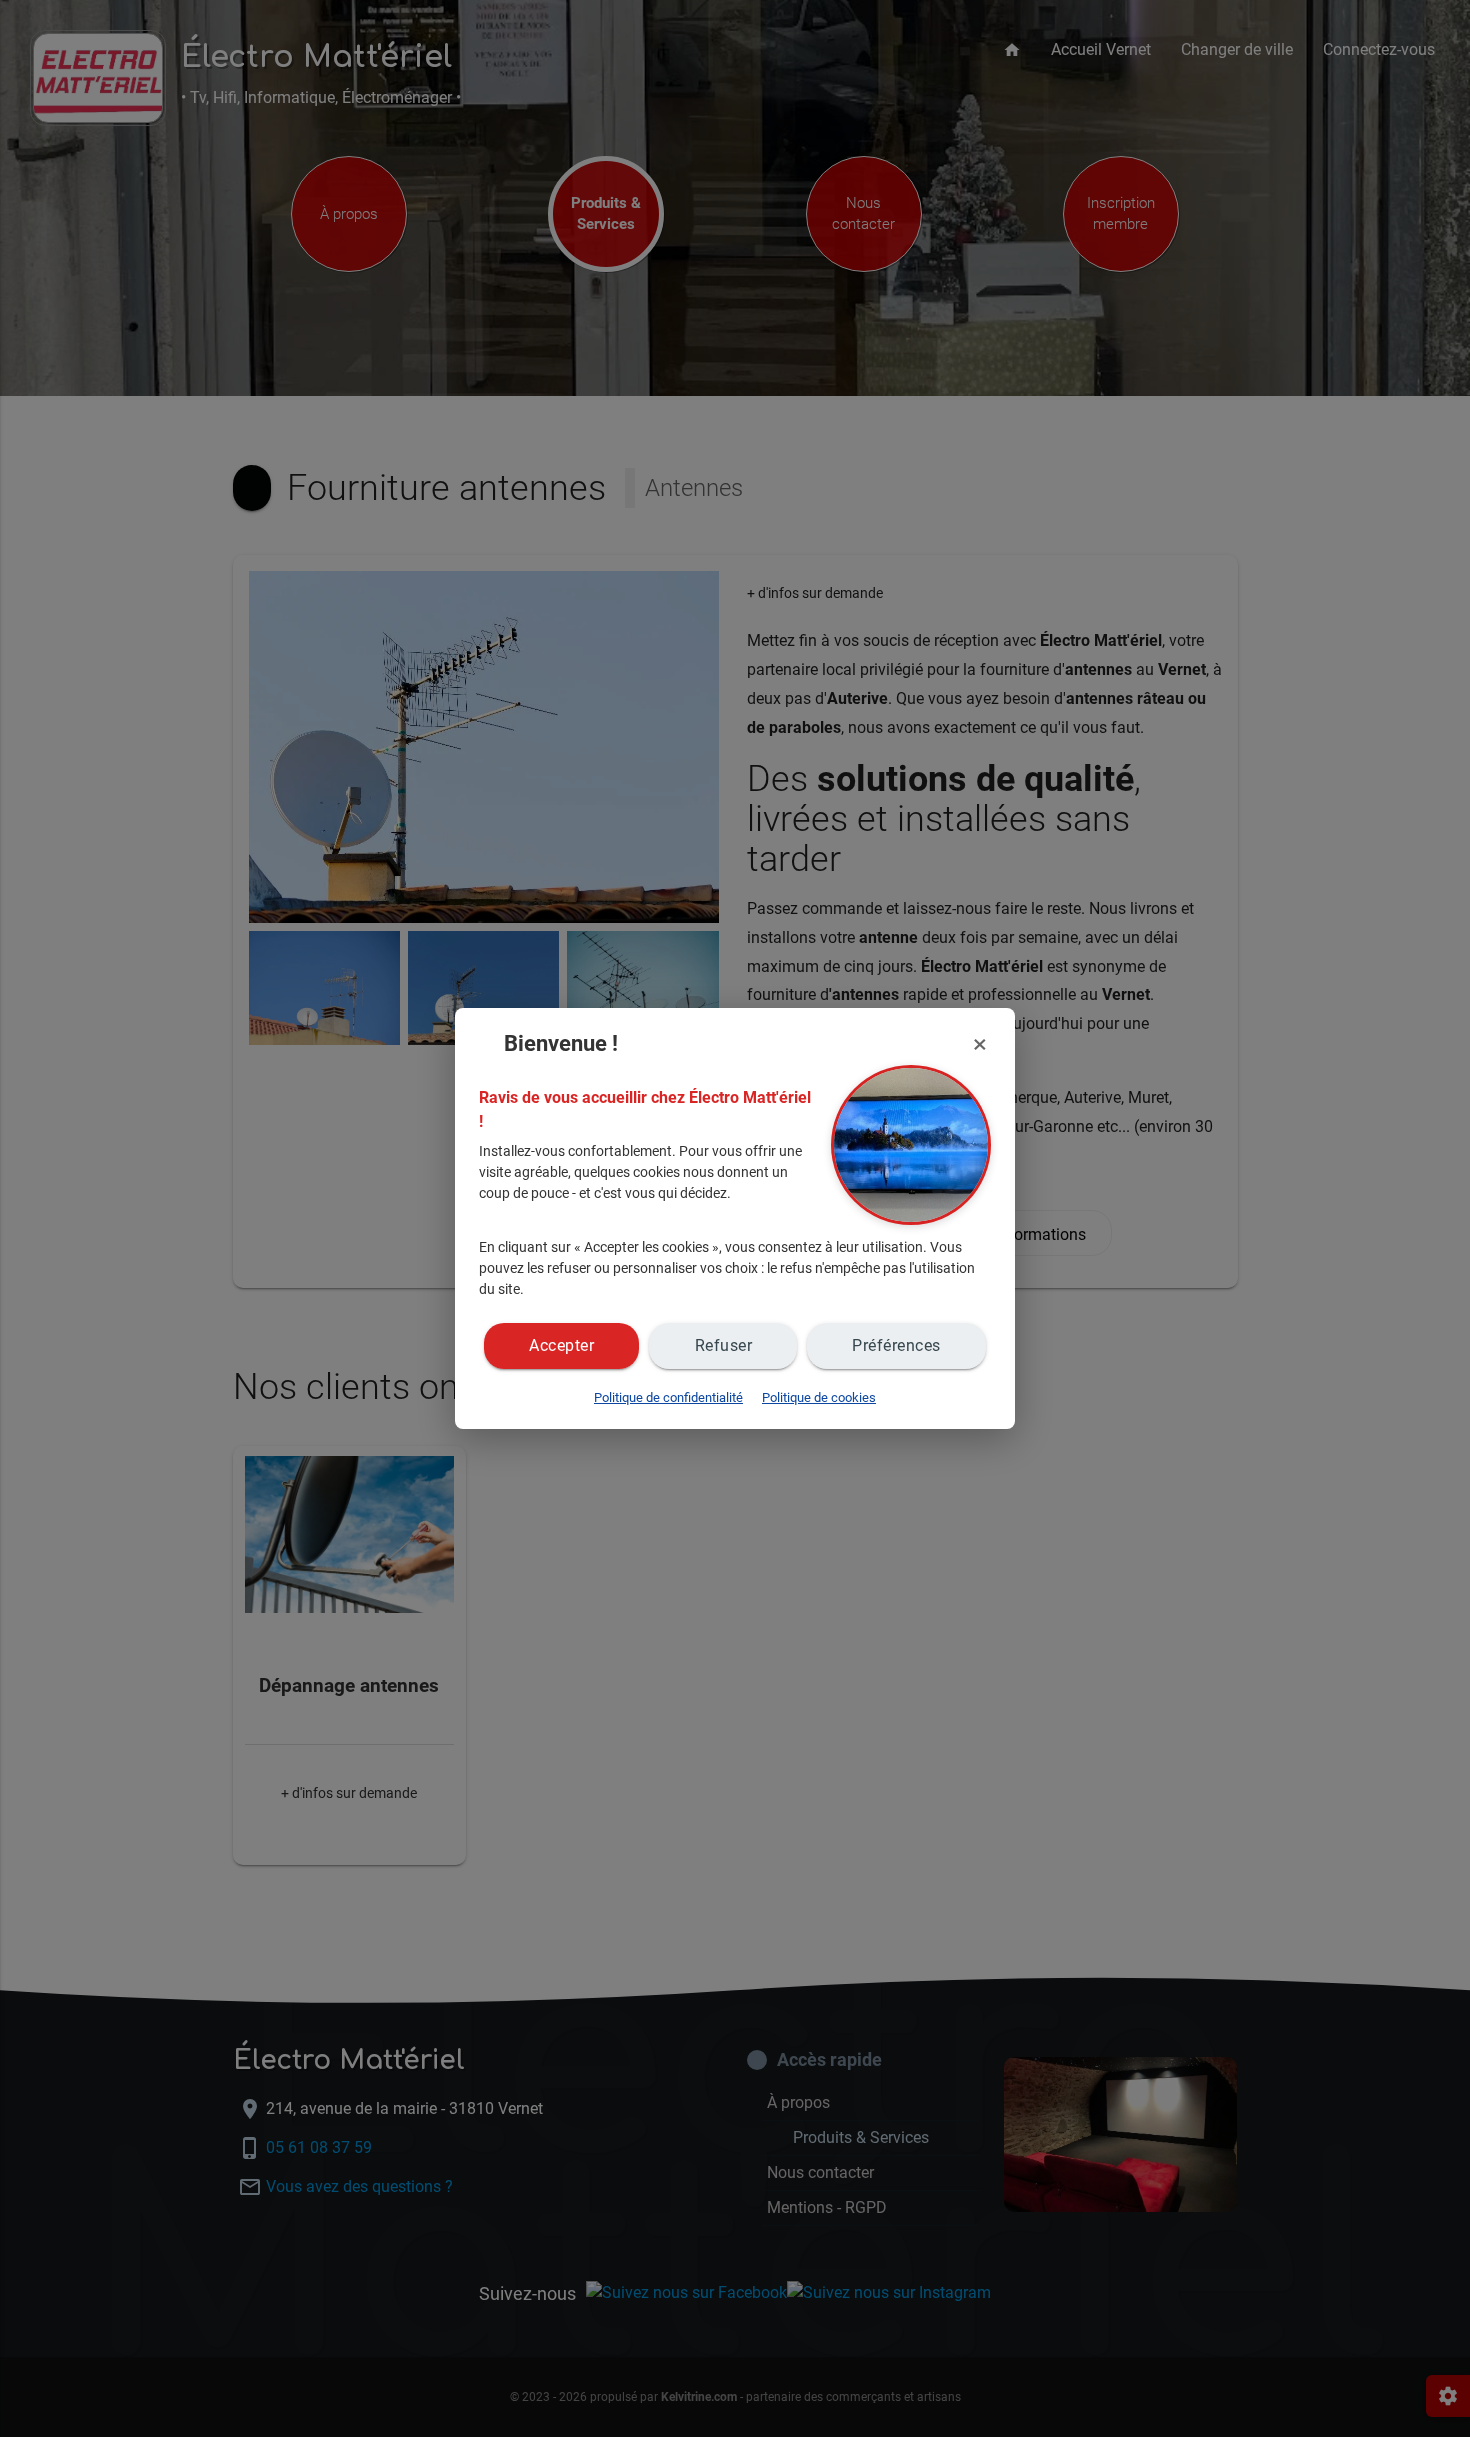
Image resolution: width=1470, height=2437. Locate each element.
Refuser (724, 1345)
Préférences (896, 1345)
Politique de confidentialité (668, 1397)
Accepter (561, 1345)
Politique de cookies (819, 1397)
